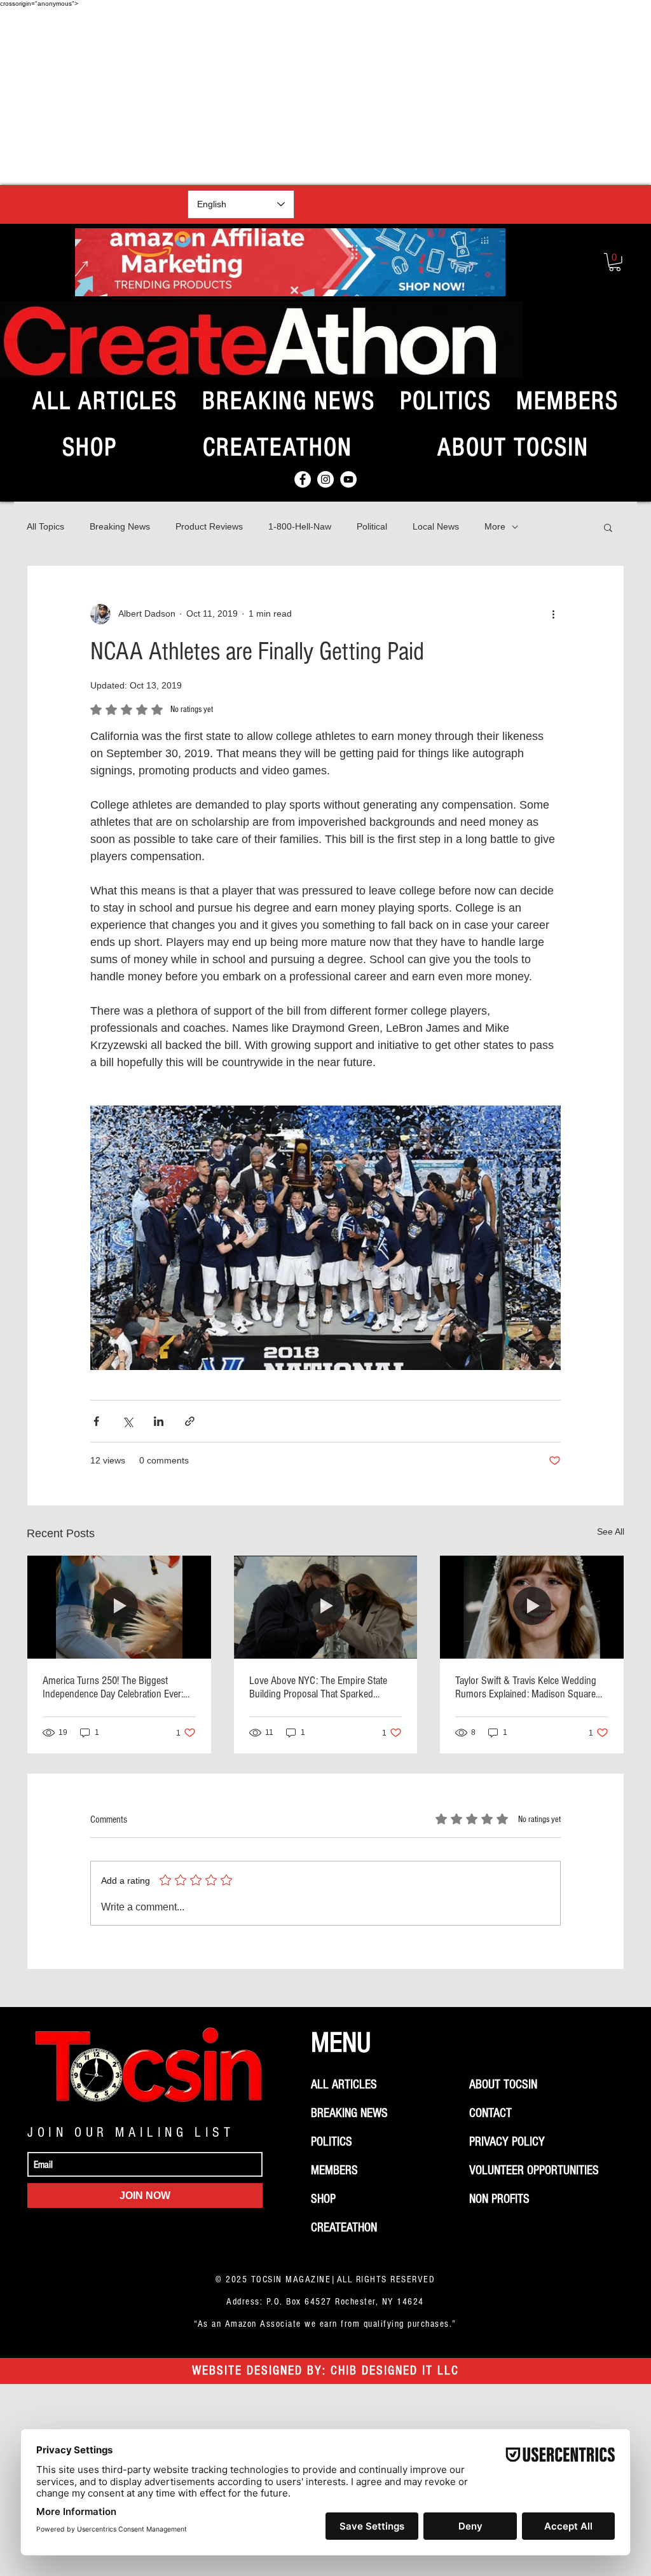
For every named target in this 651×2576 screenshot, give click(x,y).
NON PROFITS (499, 2199)
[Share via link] (190, 1421)
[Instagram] (325, 479)
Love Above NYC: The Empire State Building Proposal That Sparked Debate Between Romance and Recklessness (318, 1687)
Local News (436, 526)
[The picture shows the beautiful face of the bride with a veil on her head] (532, 1607)
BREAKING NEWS (349, 2113)
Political (372, 526)
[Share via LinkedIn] (159, 1421)
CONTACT (490, 2113)
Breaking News (120, 526)
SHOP (323, 2199)
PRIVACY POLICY (507, 2142)
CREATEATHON (344, 2228)
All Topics (45, 526)
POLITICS (332, 2142)
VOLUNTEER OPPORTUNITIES (534, 2170)
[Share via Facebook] (96, 1421)
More (495, 526)
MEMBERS (334, 2170)
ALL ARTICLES (344, 2085)
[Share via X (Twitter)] (127, 1421)
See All (611, 1531)
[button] (615, 262)
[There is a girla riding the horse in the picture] (119, 1607)
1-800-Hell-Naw (300, 526)
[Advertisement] (325, 96)
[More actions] (553, 614)
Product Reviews (209, 526)
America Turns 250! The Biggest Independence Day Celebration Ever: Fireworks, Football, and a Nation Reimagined (113, 1687)
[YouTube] (348, 479)
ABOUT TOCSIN (503, 2085)
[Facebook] (303, 479)
